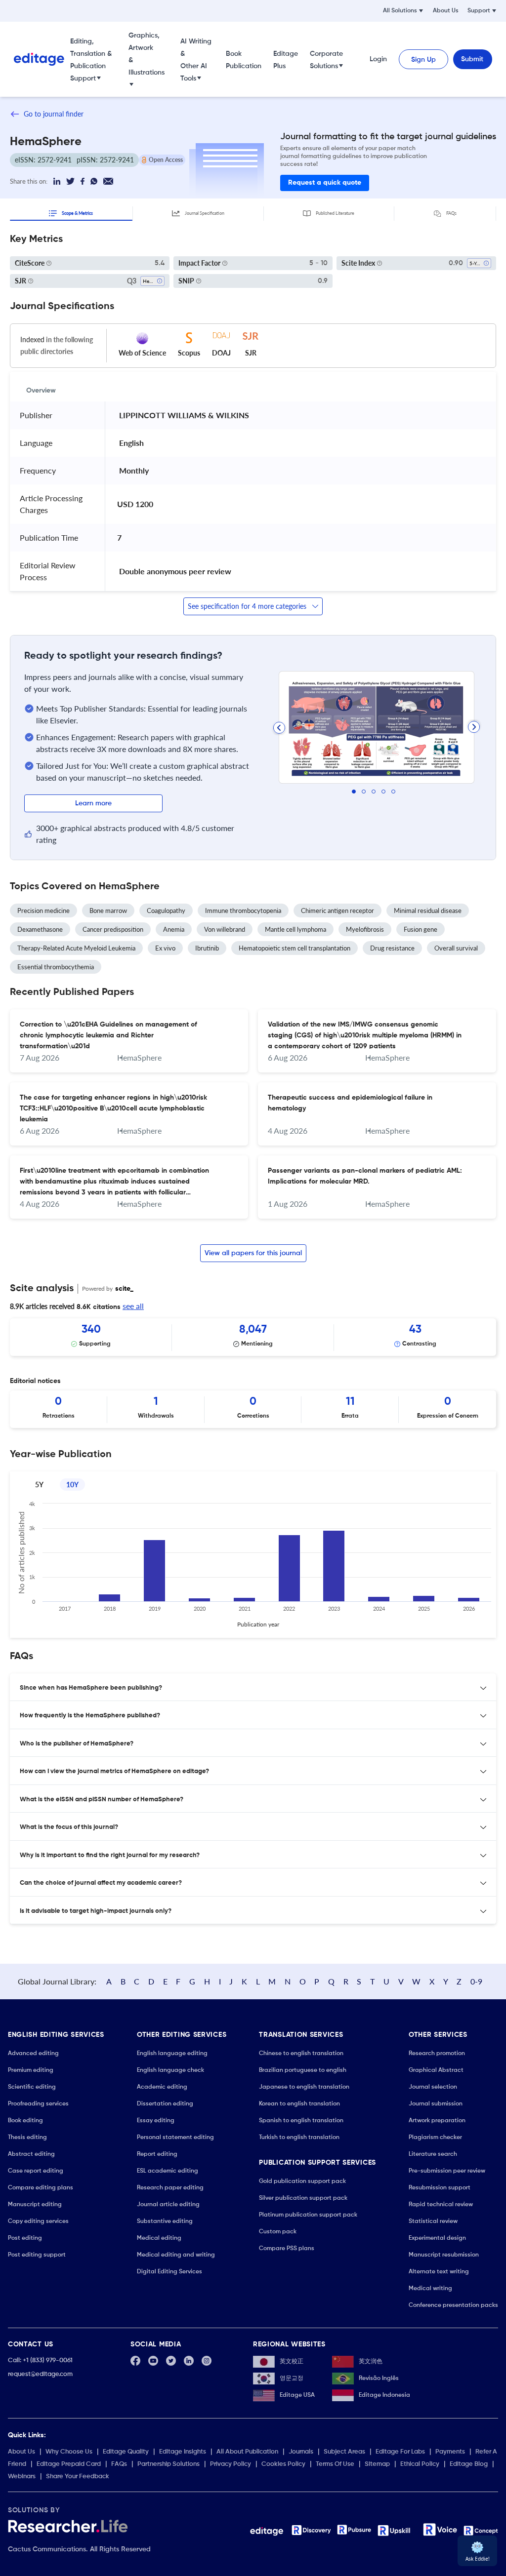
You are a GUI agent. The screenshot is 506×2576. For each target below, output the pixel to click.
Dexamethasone (40, 929)
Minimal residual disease (428, 911)
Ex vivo (165, 948)
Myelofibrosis (365, 929)
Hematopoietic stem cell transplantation (295, 948)
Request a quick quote (325, 183)
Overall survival (456, 948)
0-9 (476, 1981)
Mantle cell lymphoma (295, 929)
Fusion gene (421, 929)
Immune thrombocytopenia (243, 911)
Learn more (93, 803)
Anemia (174, 929)
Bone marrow (108, 911)
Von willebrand (225, 929)
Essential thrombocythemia (56, 967)
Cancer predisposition (113, 929)
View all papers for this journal (253, 1253)
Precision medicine (43, 911)
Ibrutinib (207, 948)
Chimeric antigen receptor (337, 911)
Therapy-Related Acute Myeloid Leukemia (76, 948)
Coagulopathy (166, 911)
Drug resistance (392, 948)
